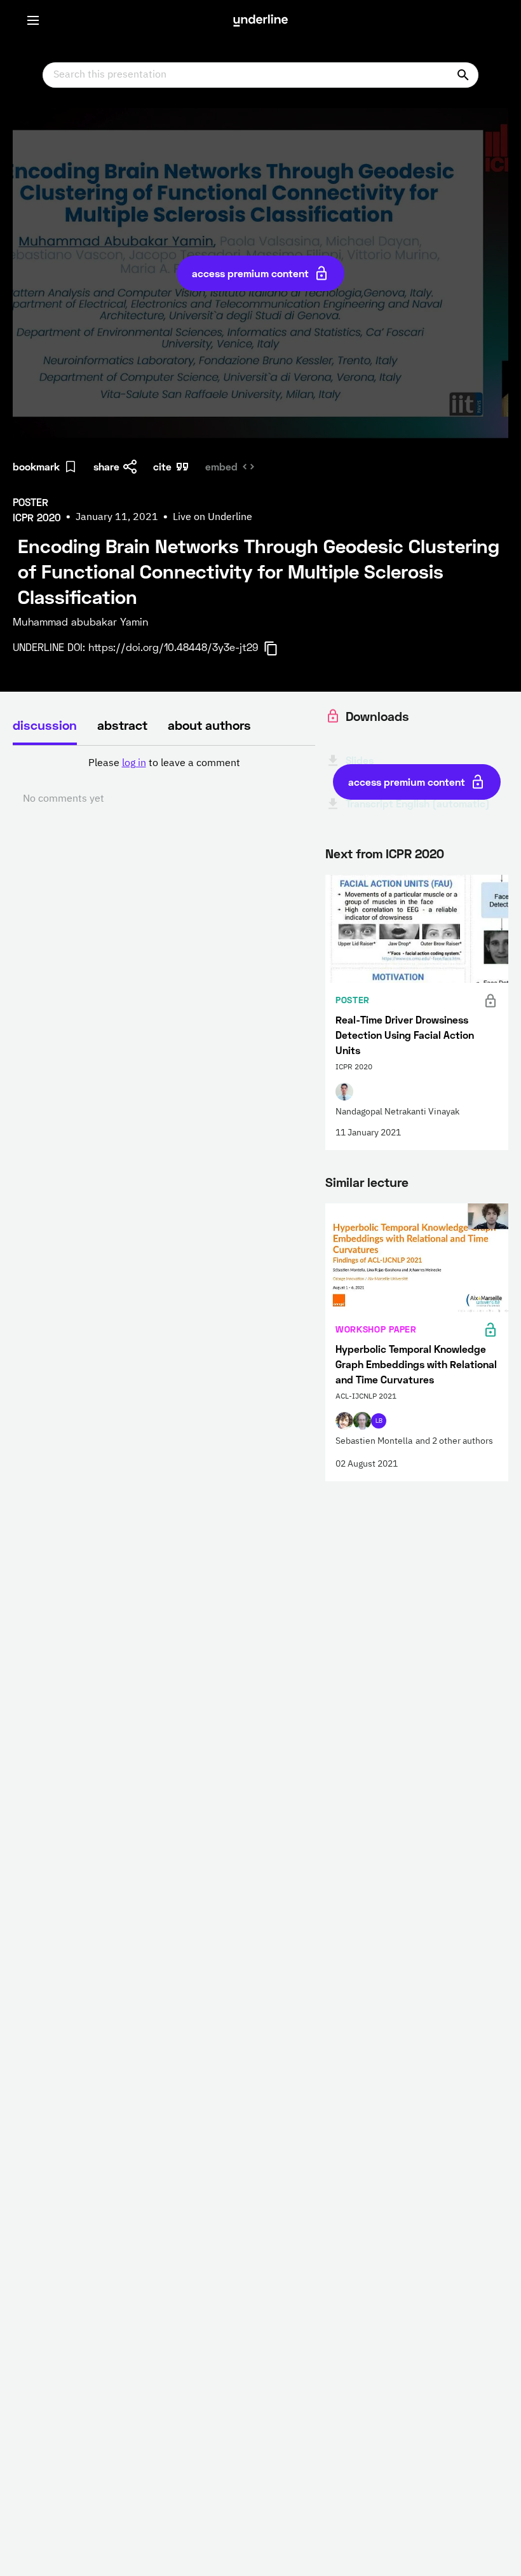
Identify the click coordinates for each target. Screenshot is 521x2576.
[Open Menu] (33, 20)
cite (162, 466)
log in (134, 764)
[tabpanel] (164, 781)
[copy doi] (278, 648)
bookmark (36, 466)
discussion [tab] (45, 725)
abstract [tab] (122, 725)
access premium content (250, 273)
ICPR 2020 (415, 853)
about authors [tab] (209, 725)
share (106, 466)
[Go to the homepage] (260, 20)
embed (221, 466)
